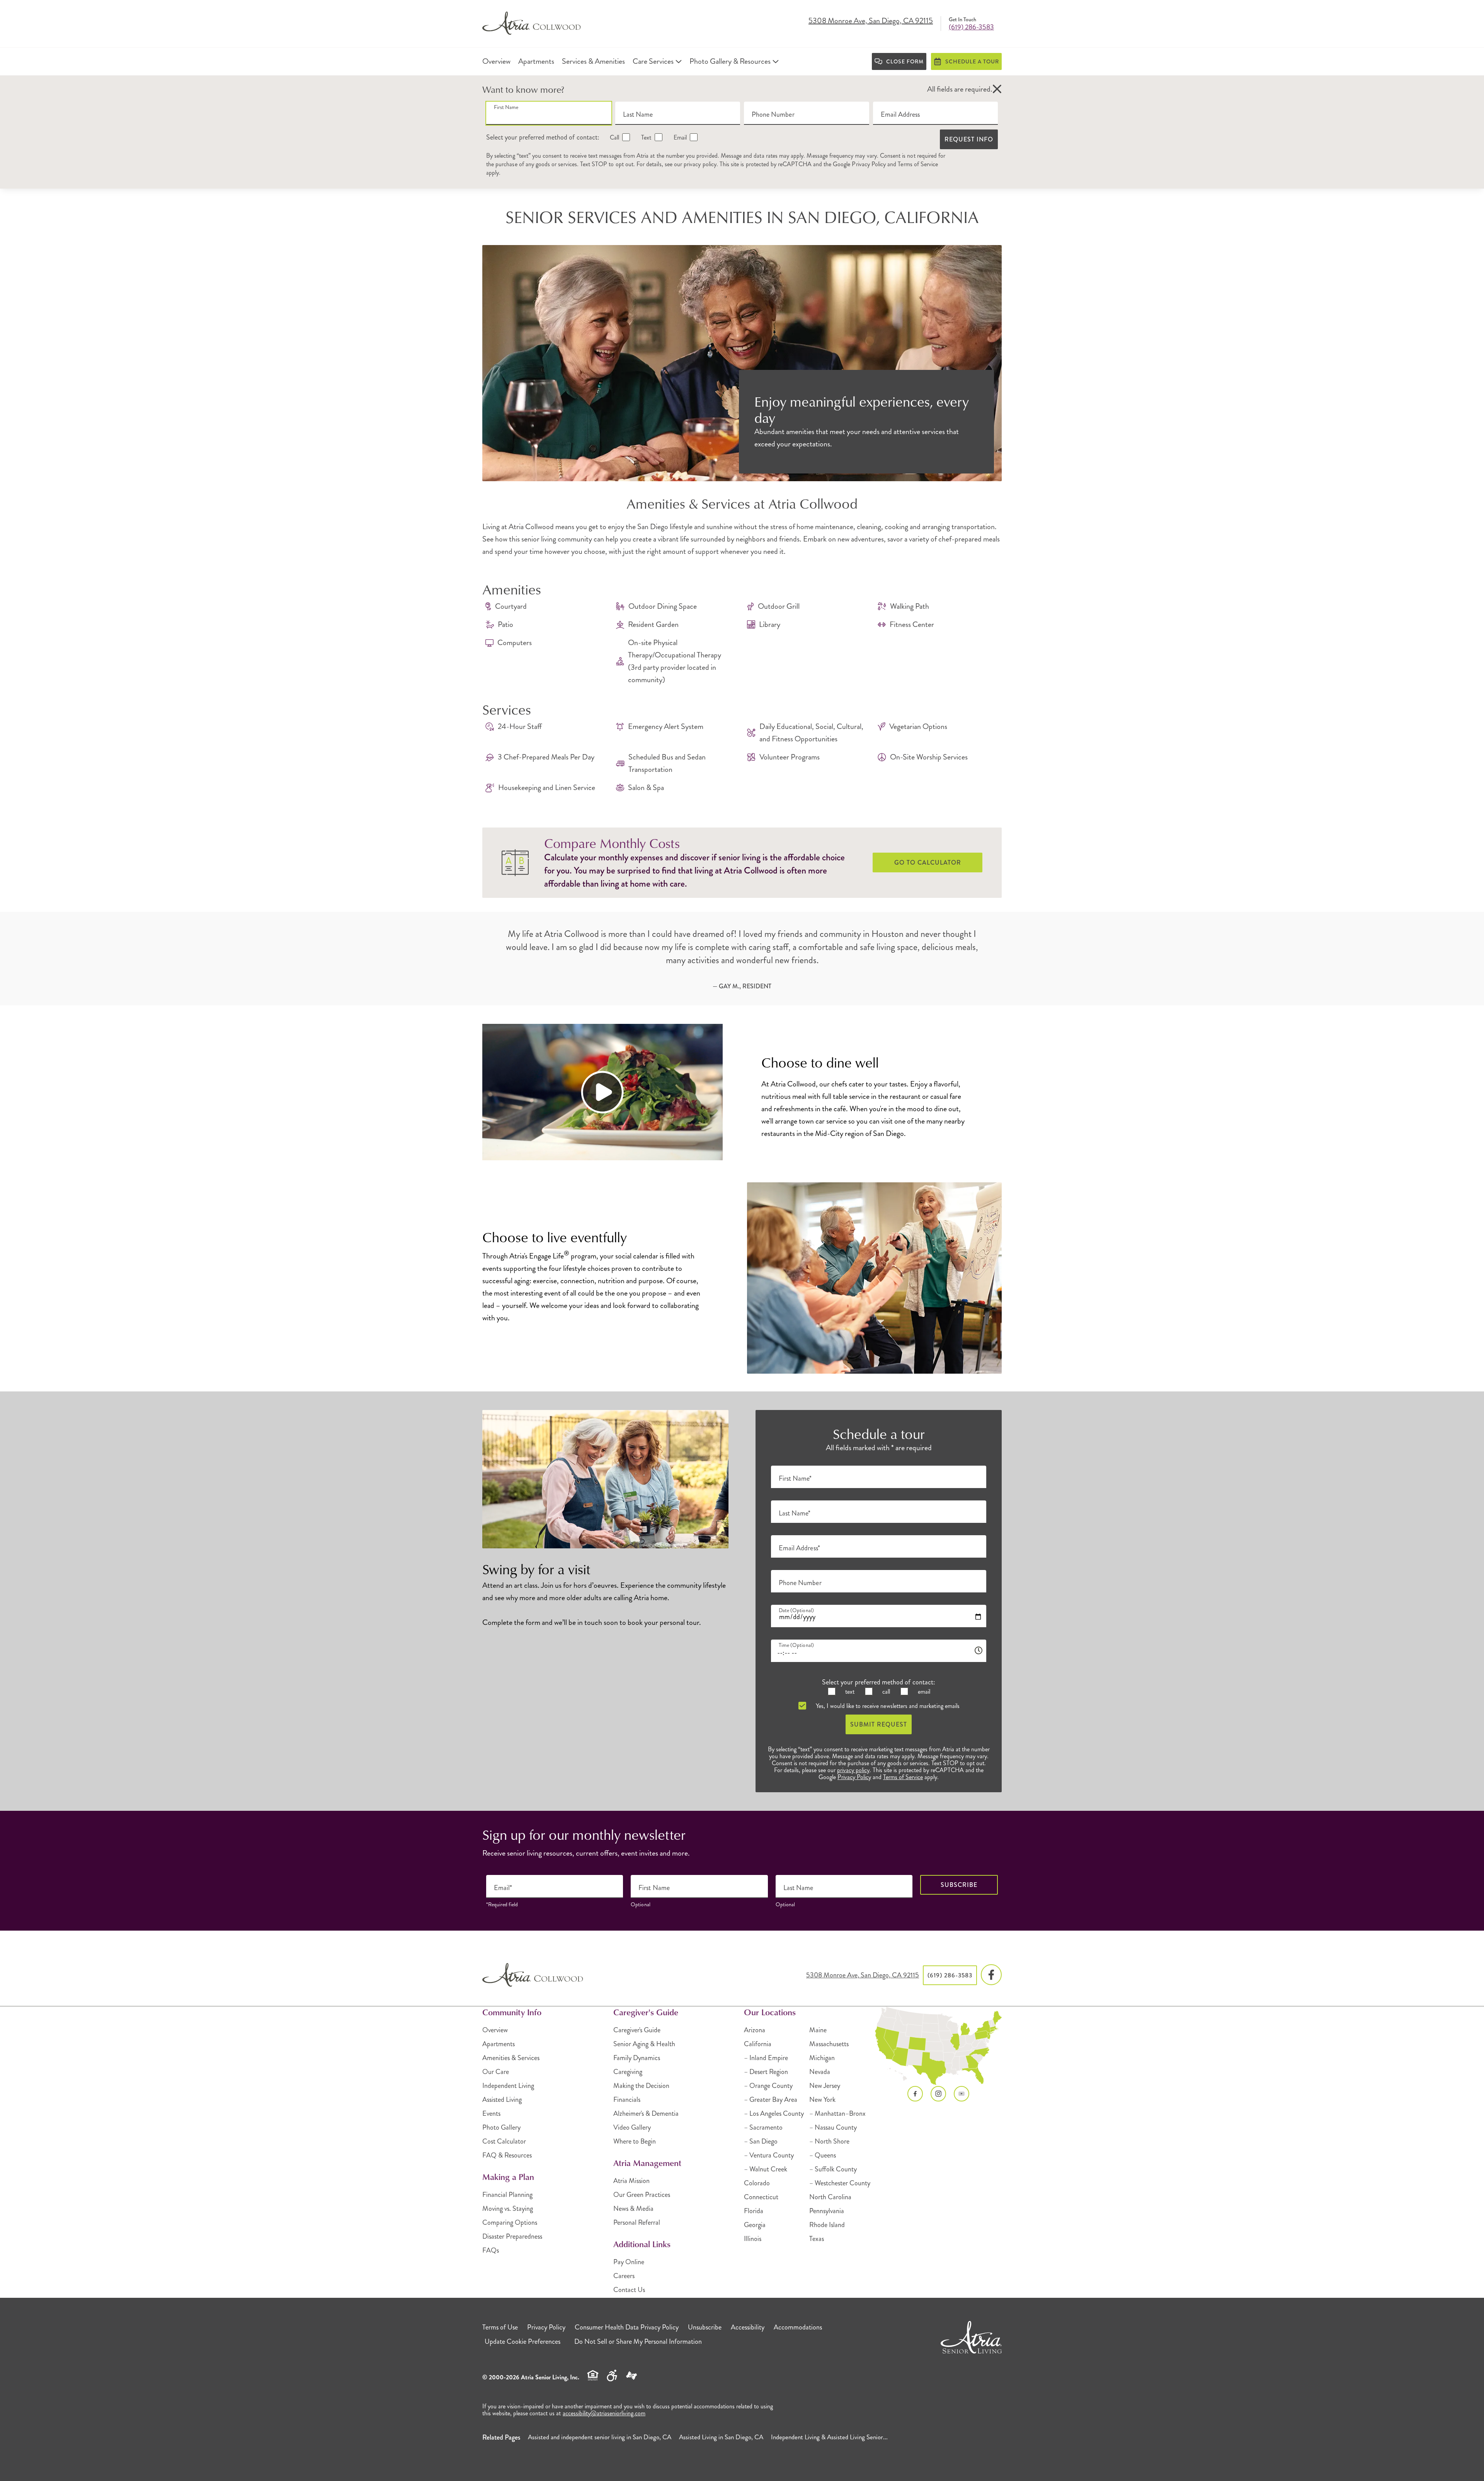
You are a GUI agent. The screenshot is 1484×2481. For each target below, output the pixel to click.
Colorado (757, 2183)
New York (822, 2100)
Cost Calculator (504, 2141)
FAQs (491, 2250)
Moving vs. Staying (508, 2209)
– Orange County (768, 2086)
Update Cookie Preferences (522, 2341)
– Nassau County (833, 2127)
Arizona (755, 2030)
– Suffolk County (833, 2169)
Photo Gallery (501, 2127)
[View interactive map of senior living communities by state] (939, 2046)
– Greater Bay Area (771, 2100)
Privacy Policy (869, 164)
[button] (997, 89)
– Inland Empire (766, 2058)
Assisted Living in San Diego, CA (721, 2437)
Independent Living (508, 2086)
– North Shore (829, 2141)
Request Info (969, 139)
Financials (627, 2100)
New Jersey (825, 2086)
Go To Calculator (928, 862)
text (849, 1692)
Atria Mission (631, 2181)
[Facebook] (991, 1975)
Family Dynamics (637, 2058)
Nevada (820, 2072)
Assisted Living (502, 2100)
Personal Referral (637, 2222)
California (758, 2044)
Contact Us (629, 2290)
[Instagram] (938, 2094)
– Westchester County (840, 2183)
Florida (754, 2211)
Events (491, 2113)
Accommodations (798, 2327)
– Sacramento (763, 2127)
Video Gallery (632, 2127)
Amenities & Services (511, 2058)
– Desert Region (766, 2072)
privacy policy (700, 164)
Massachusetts (829, 2044)
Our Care (496, 2072)
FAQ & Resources (507, 2155)
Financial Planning (507, 2195)
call (885, 1692)
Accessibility (748, 2327)
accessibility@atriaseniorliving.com (604, 2413)
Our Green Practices (642, 2195)
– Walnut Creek (766, 2169)
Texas (817, 2239)
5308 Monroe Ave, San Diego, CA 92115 (871, 21)
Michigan (822, 2058)
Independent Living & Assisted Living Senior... (829, 2437)
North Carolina (830, 2197)
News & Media (633, 2209)
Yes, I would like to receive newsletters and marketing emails (887, 1706)
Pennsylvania (827, 2211)
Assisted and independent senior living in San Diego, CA (600, 2437)
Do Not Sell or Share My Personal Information (638, 2341)
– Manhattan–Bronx (837, 2113)
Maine (818, 2030)
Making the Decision (641, 2086)
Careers (624, 2276)
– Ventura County (769, 2155)
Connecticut (761, 2197)
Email (679, 137)
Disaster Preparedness (512, 2236)
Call (614, 137)
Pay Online (629, 2262)
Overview (495, 2030)
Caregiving (628, 2072)
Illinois (753, 2239)
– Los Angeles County (774, 2113)
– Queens (823, 2155)
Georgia (755, 2225)
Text (645, 137)
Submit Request (879, 1724)
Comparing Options (510, 2222)
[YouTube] (962, 2094)
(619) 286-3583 (971, 27)
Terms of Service (918, 164)
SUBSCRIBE (959, 1885)
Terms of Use (500, 2327)
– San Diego (761, 2141)
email (923, 1692)
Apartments (499, 2044)
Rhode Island (827, 2225)
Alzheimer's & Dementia (646, 2113)
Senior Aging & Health (644, 2044)
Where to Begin (635, 2141)
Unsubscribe (705, 2327)
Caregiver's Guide (637, 2030)
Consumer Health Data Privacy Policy (627, 2327)
